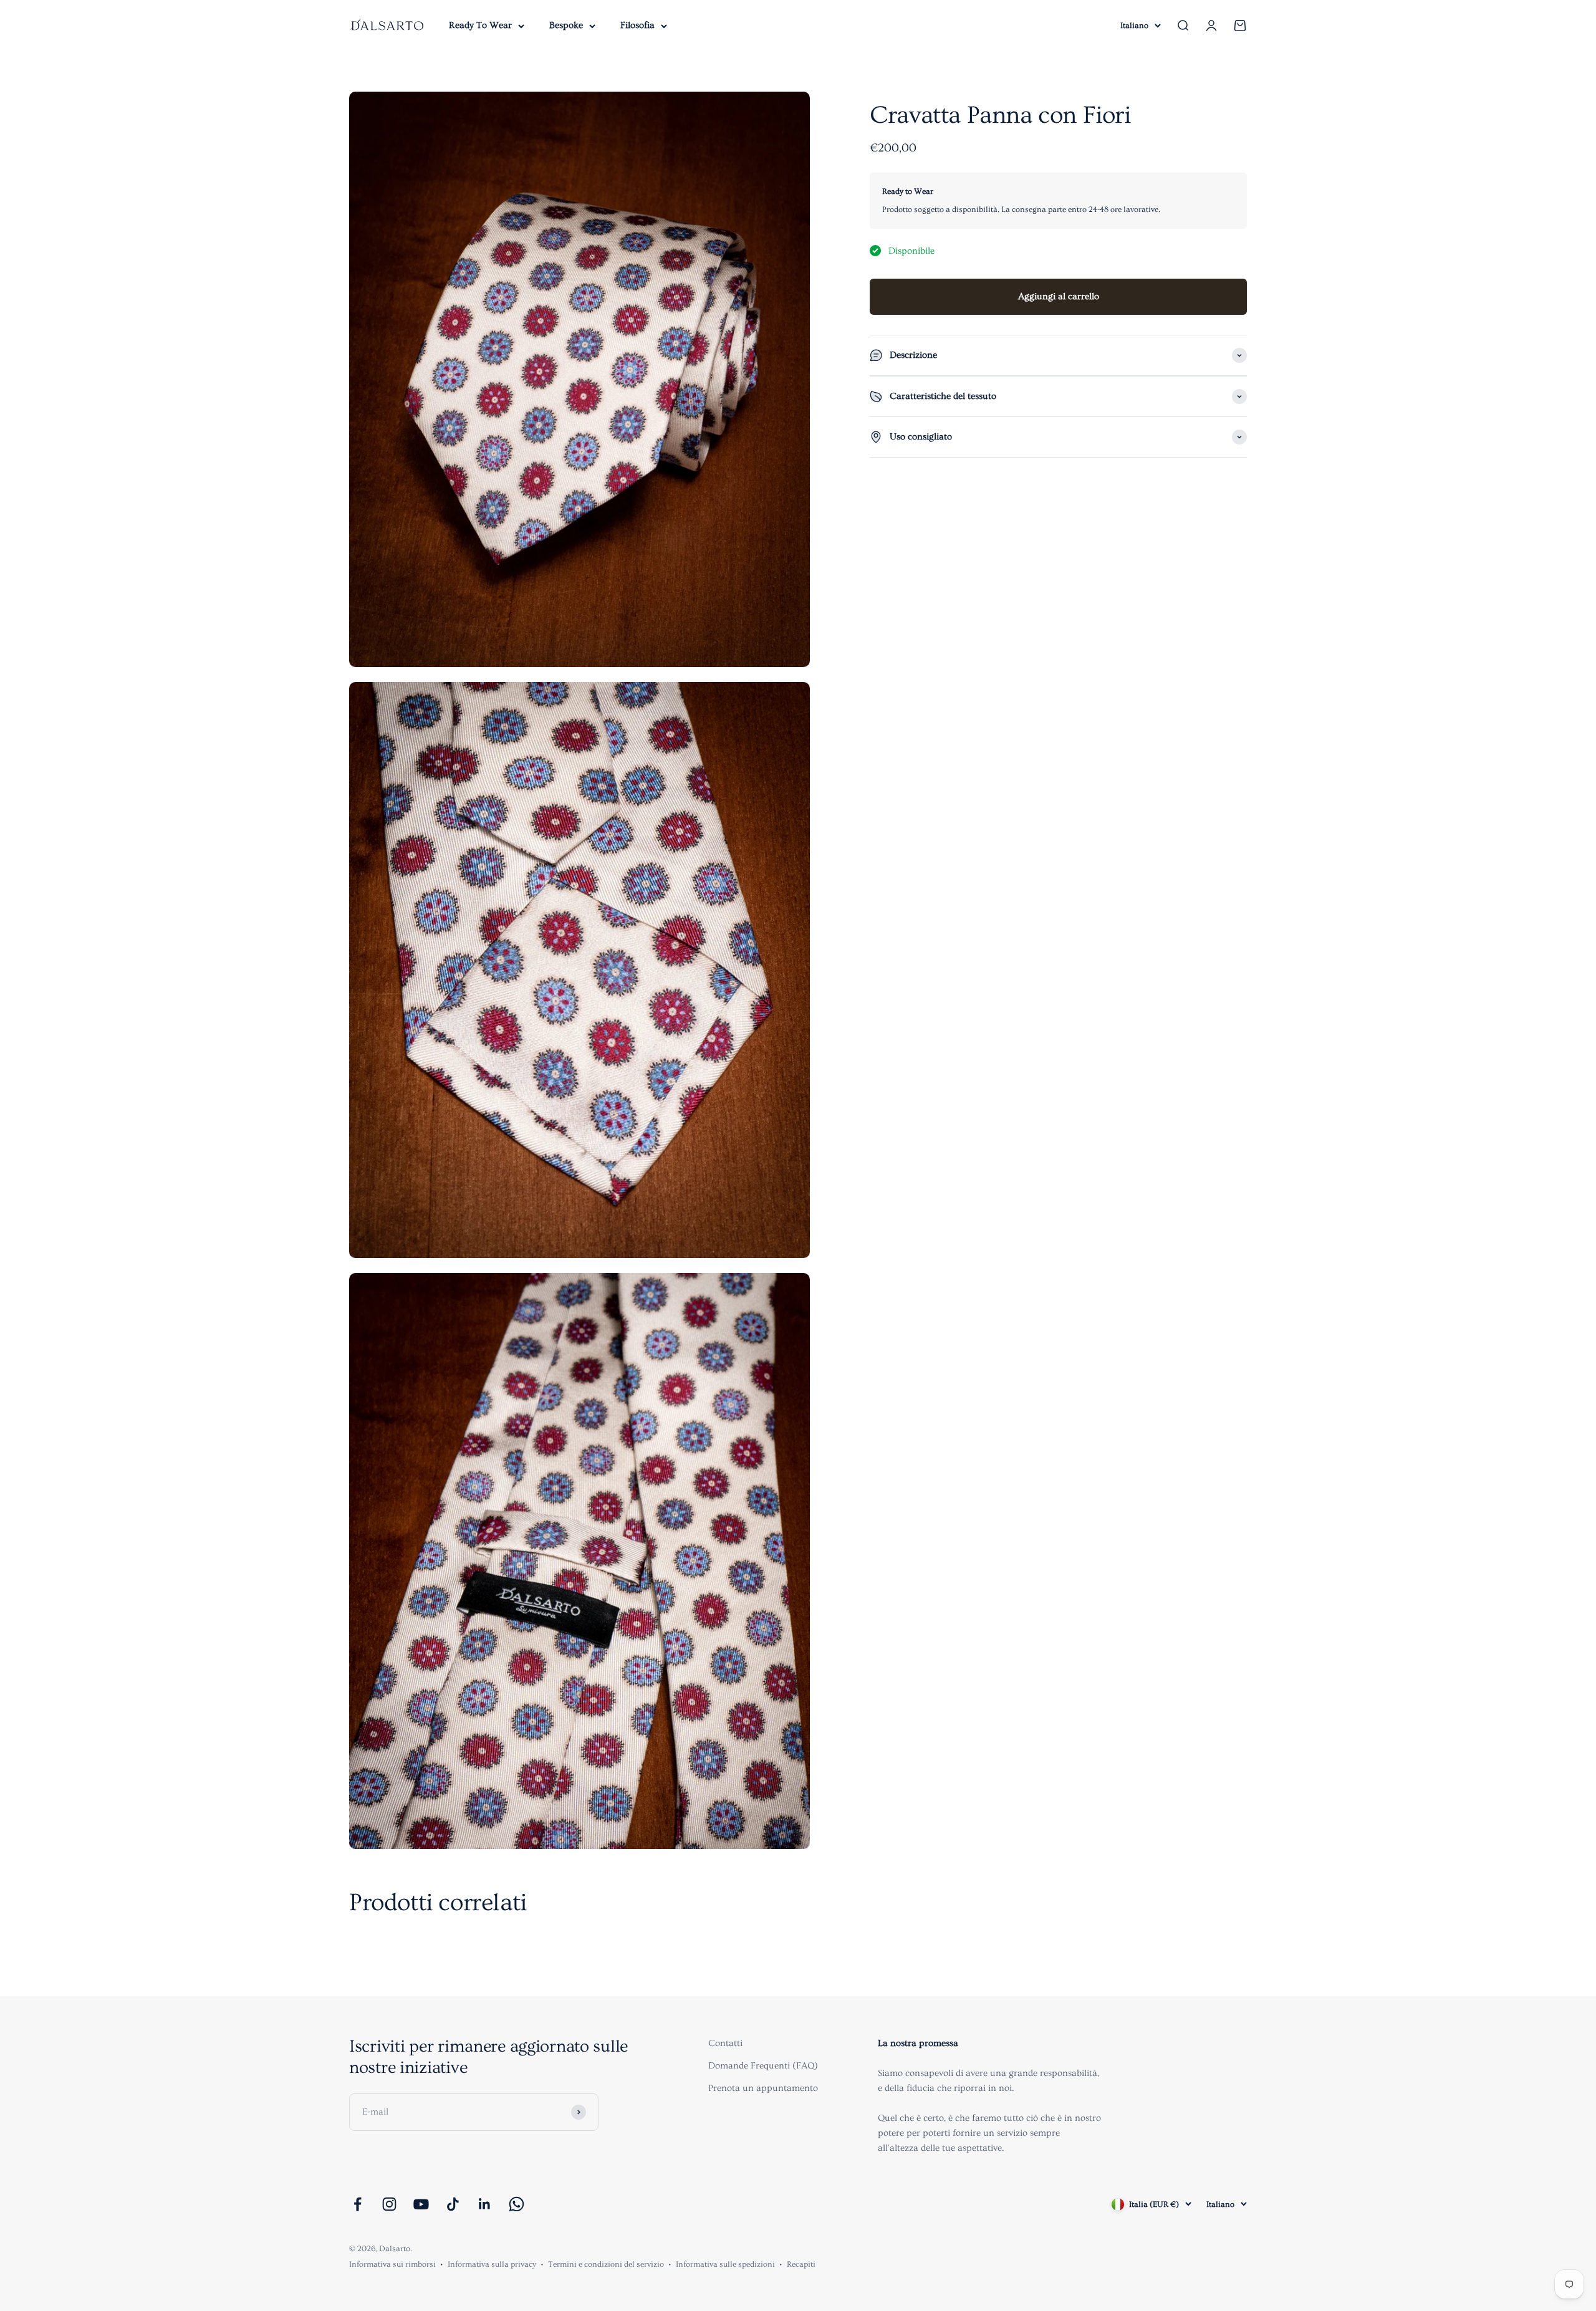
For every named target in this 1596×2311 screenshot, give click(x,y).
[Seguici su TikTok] (453, 2204)
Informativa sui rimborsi (392, 2264)
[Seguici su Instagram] (389, 2204)
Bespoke (566, 25)
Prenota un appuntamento (763, 2088)
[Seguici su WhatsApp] (517, 2204)
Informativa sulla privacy (492, 2264)
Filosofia (637, 25)
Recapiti (801, 2264)
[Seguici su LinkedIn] (485, 2204)
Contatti (725, 2043)
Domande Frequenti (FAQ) (763, 2066)
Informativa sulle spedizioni (725, 2264)
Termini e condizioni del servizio (606, 2264)
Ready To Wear (480, 25)
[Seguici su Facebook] (358, 2204)
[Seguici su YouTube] (421, 2204)
